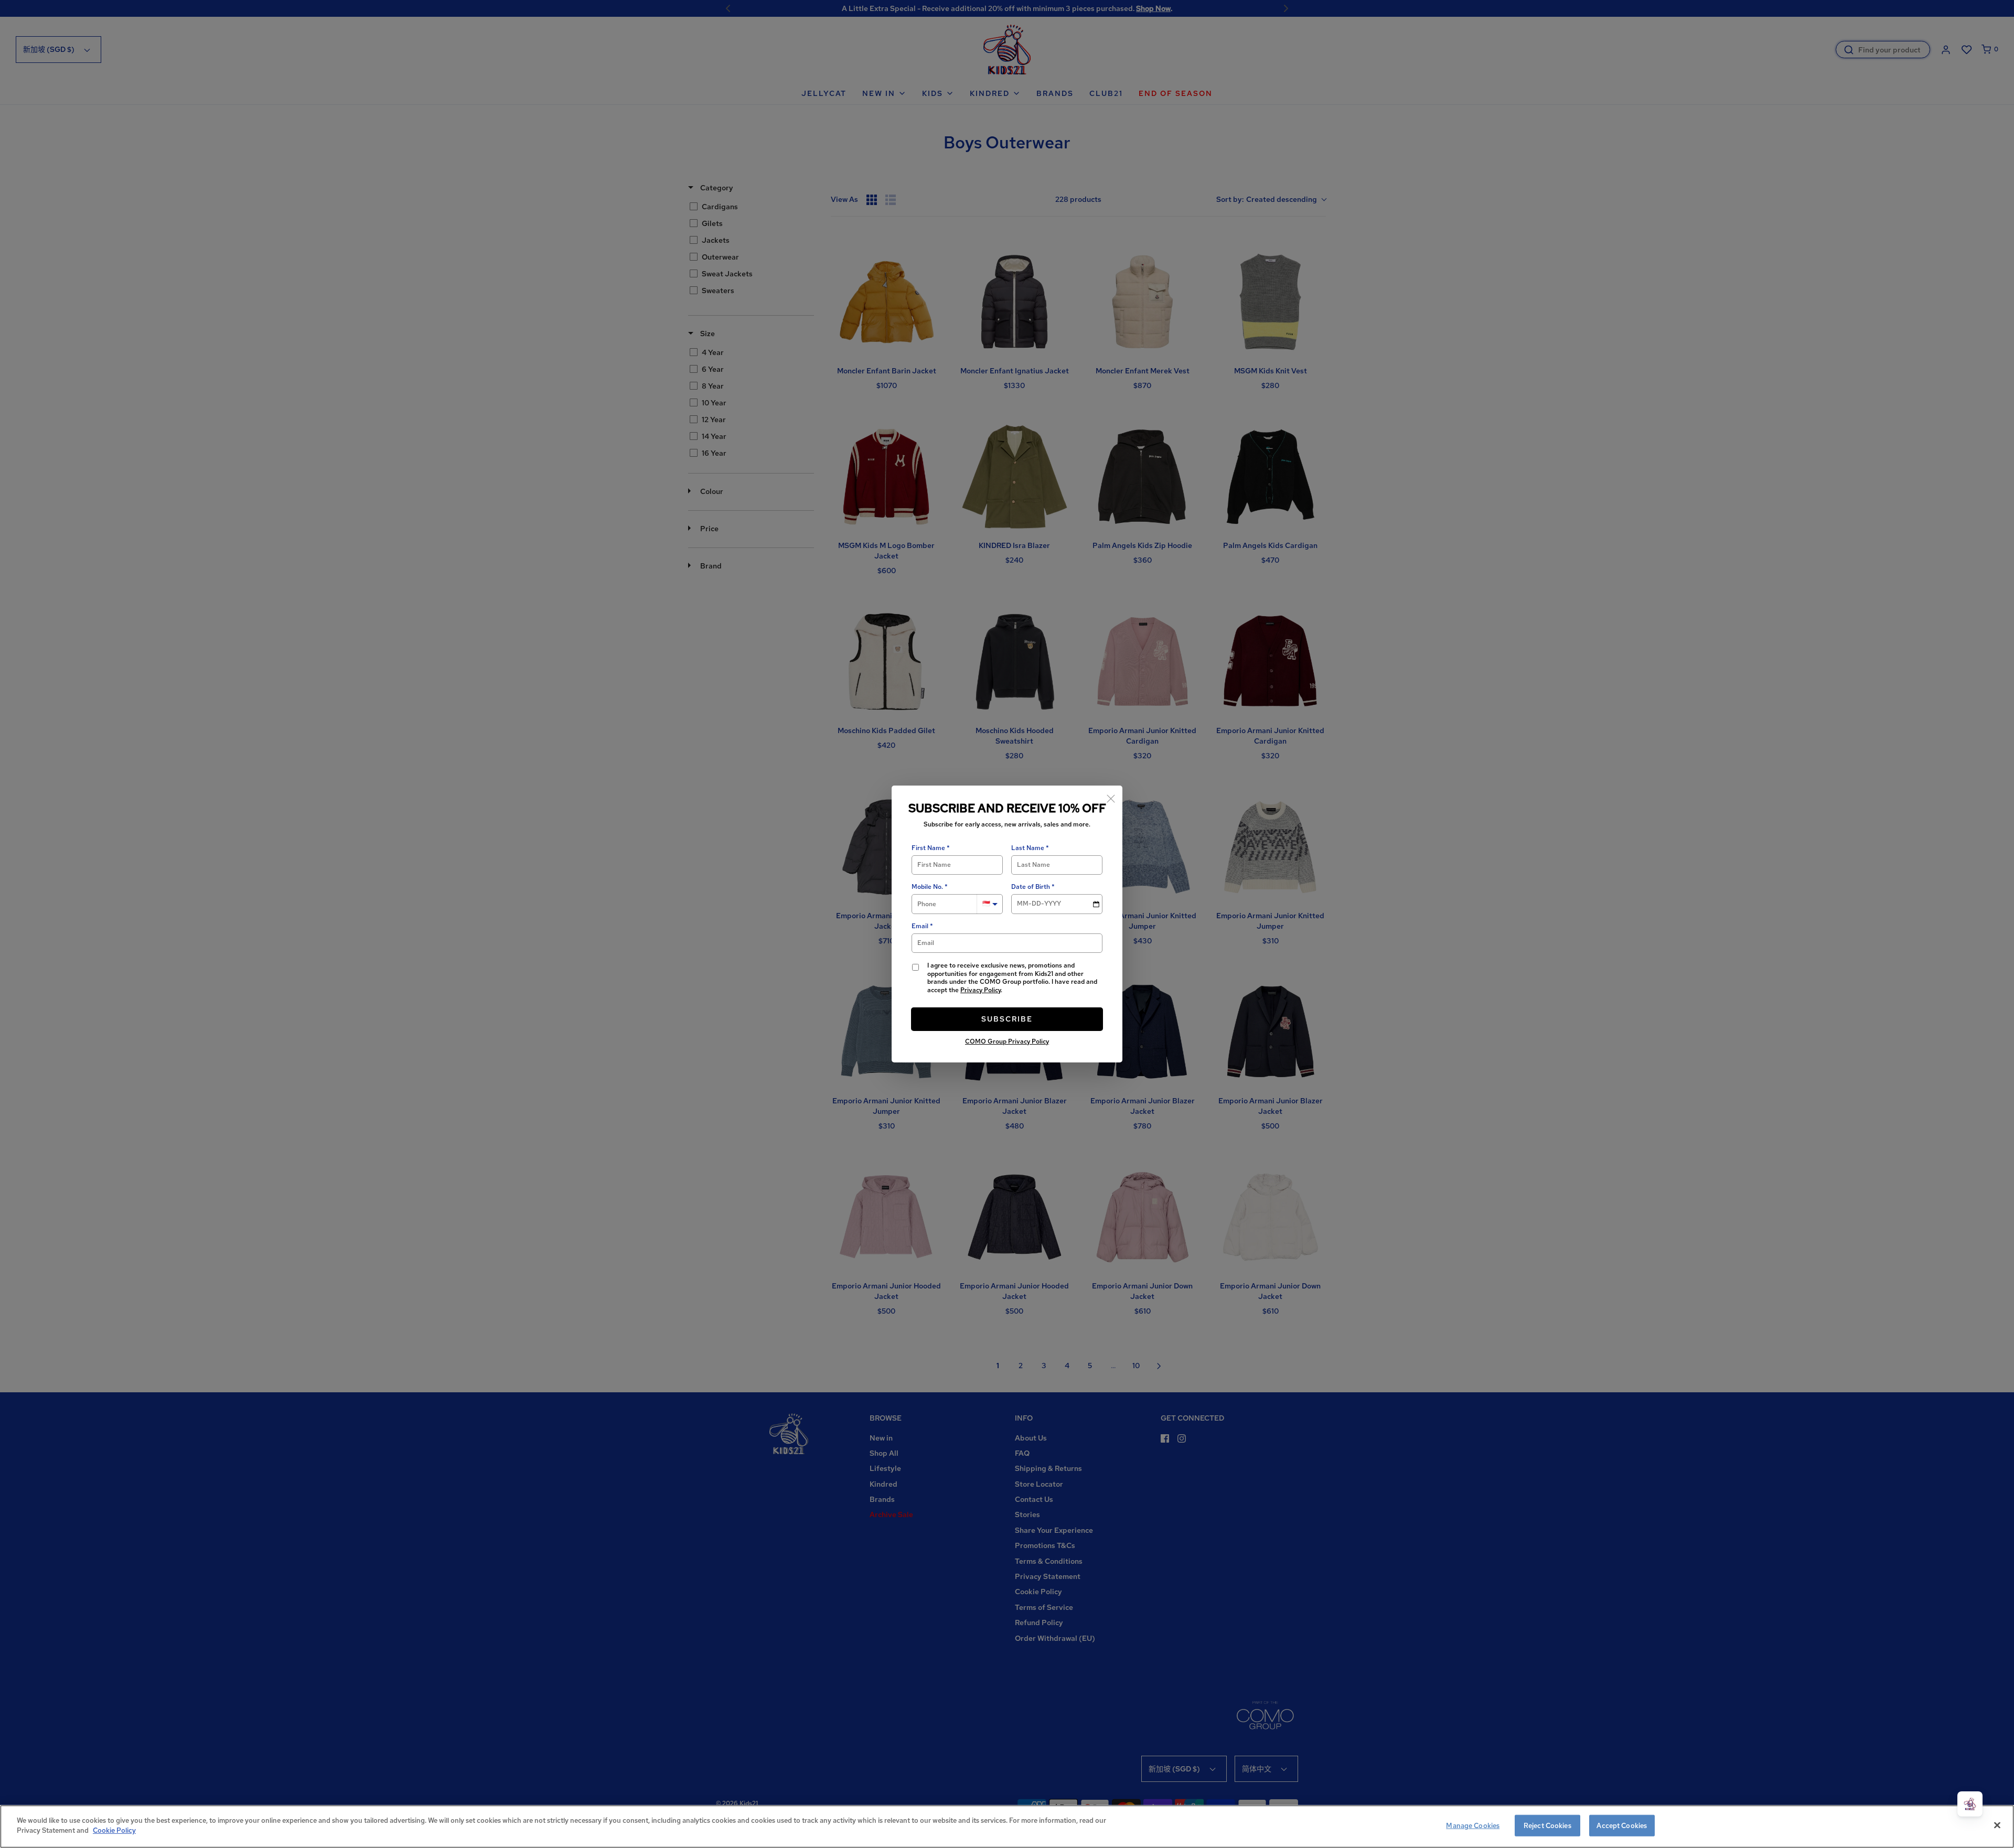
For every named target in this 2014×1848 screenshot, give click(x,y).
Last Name (1028, 848)
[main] (1007, 1826)
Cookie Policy (114, 1830)
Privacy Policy (981, 990)
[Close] (1111, 797)
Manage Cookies (1473, 1826)
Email (920, 926)
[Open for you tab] (1970, 1804)
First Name (928, 848)
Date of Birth (1031, 887)
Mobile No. (927, 887)
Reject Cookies (1547, 1826)
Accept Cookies (1622, 1826)
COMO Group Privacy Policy (1007, 1041)
